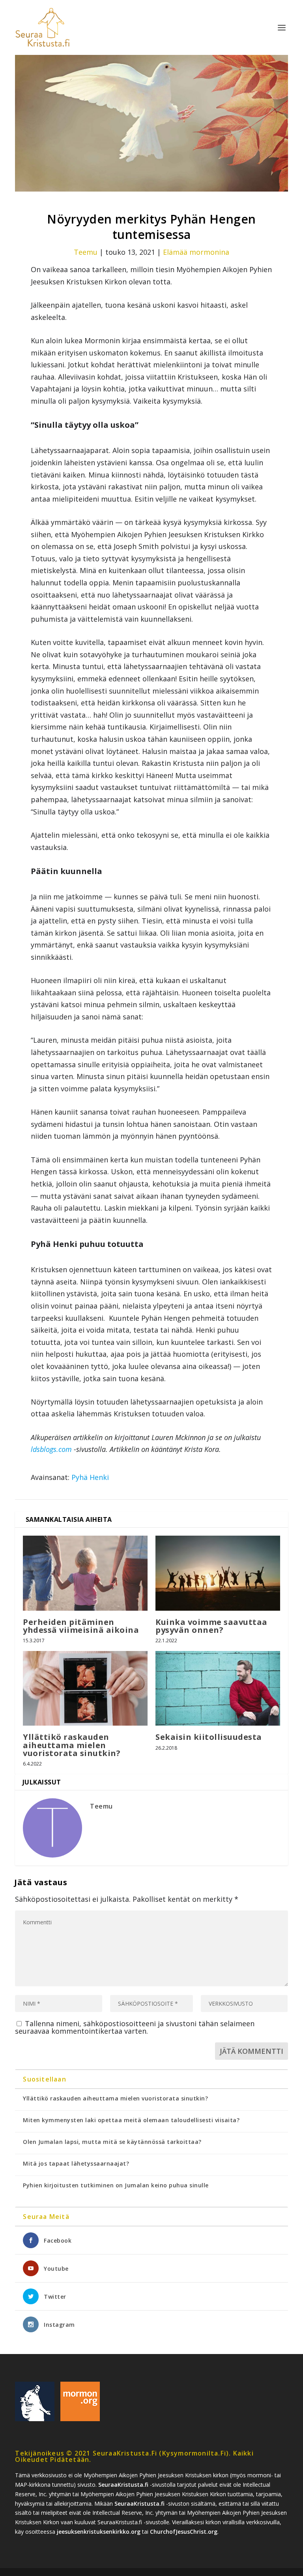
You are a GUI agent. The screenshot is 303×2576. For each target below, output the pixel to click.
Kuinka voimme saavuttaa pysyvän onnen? (211, 1626)
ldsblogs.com (51, 1449)
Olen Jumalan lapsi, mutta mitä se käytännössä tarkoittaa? (112, 2142)
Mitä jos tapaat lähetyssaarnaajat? (76, 2163)
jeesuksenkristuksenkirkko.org (99, 2532)
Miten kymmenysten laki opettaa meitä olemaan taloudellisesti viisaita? (131, 2120)
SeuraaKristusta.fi (123, 2485)
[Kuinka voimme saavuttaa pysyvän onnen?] (218, 1573)
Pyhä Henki (90, 1477)
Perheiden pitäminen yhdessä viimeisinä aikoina (81, 1626)
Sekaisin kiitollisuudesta (209, 1737)
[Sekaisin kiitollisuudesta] (218, 1688)
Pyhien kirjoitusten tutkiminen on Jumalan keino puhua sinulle (116, 2185)
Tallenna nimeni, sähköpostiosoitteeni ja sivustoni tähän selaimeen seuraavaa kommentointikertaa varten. (135, 2027)
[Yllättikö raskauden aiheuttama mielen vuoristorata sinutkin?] (85, 1688)
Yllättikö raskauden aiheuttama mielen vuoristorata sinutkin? (72, 1745)
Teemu (86, 252)
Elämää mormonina (196, 252)
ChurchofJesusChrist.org (184, 2532)
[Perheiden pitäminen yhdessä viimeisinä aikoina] (85, 1573)
